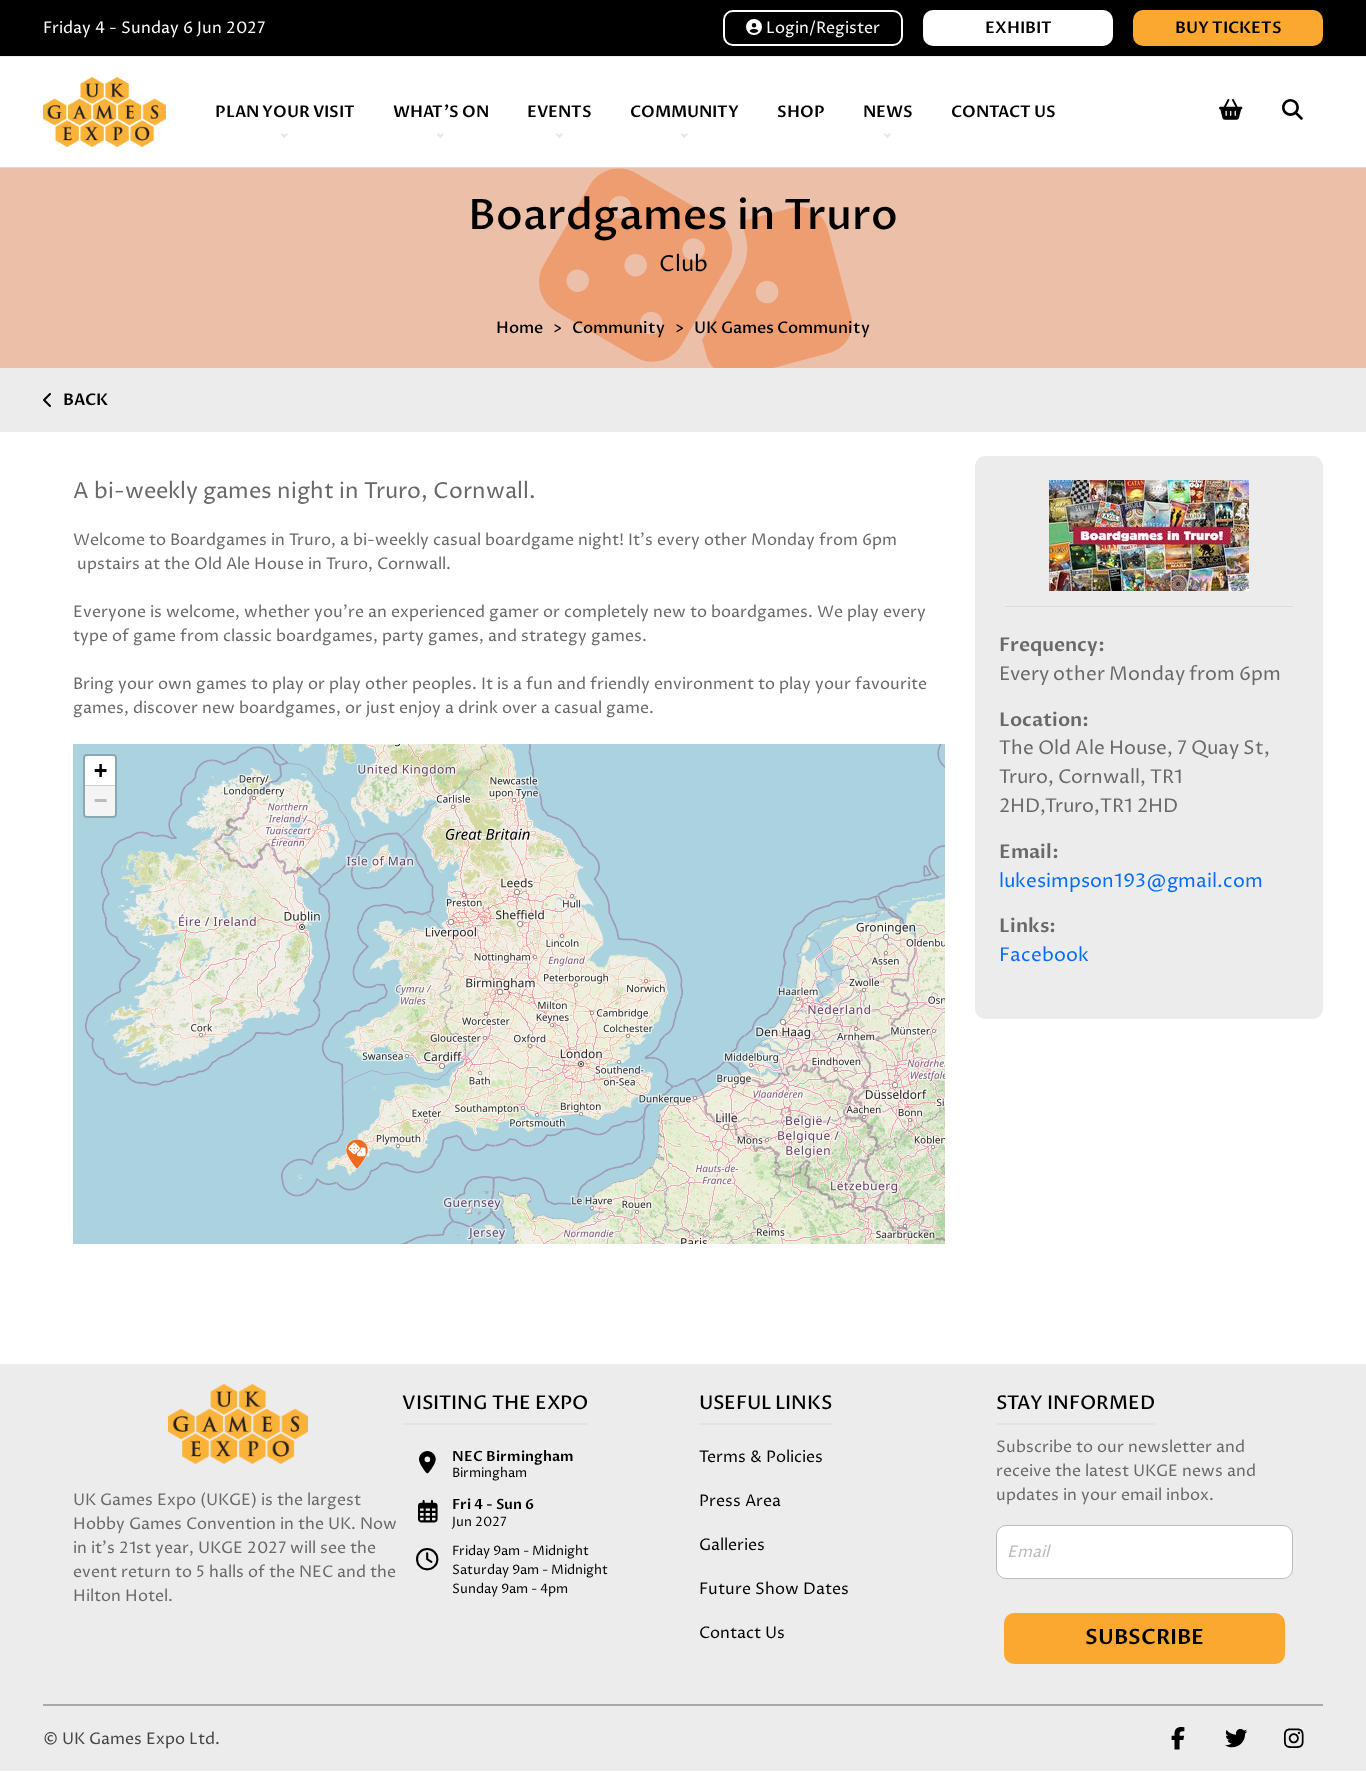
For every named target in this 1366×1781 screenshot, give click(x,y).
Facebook (1044, 955)
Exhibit (1018, 28)
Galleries (732, 1545)
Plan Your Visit (285, 112)
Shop (801, 112)
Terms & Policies (761, 1457)
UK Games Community (782, 328)
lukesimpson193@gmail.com (1131, 881)
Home (519, 328)
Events (559, 112)
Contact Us (1003, 112)
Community (684, 112)
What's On (441, 112)
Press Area (740, 1501)
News (888, 112)
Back (85, 400)
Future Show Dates (774, 1589)
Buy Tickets (1228, 28)
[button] (357, 1154)
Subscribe (1144, 1637)
